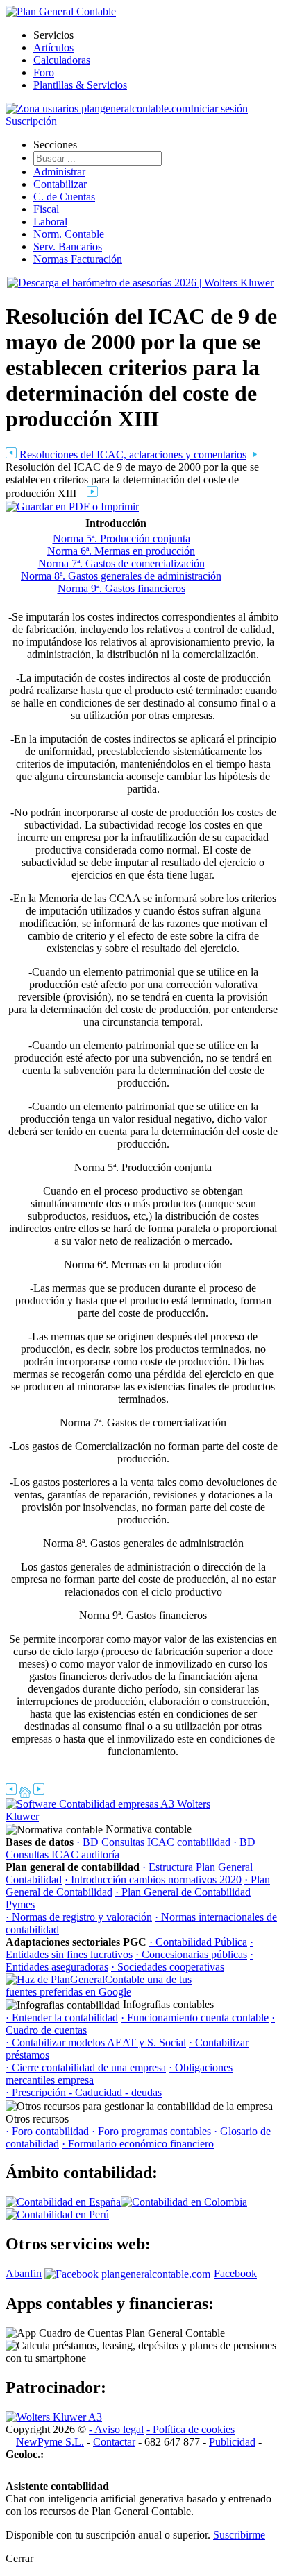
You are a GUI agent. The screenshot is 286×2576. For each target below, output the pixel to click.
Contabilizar (60, 184)
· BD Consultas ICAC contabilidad (153, 1842)
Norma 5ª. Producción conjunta (121, 538)
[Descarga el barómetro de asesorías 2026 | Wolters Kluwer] (140, 283)
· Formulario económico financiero (138, 2144)
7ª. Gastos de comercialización (137, 563)
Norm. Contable (69, 234)
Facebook (235, 2273)
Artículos (53, 47)
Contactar (114, 2442)
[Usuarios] (98, 109)
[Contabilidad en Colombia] (184, 2202)
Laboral (50, 222)
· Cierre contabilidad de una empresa (86, 2067)
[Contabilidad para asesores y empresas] (61, 11)
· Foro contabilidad (47, 2131)
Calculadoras (62, 60)
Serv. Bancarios (68, 247)
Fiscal (46, 209)
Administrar (59, 172)
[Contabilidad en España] (63, 2202)
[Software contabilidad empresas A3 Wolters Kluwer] (110, 1816)
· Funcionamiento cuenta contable (195, 2017)
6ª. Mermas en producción (136, 551)
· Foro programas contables (151, 2131)
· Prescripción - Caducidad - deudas (84, 2092)
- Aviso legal (116, 2429)
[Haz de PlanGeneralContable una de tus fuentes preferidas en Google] (110, 1992)
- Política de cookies (191, 2429)
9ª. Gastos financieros (137, 588)
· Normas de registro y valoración (79, 1917)
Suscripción (31, 121)
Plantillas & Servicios (80, 85)
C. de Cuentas (64, 197)
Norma (62, 551)
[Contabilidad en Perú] (57, 2214)
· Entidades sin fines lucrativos (129, 1948)
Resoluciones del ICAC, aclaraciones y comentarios (133, 455)
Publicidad (232, 2442)
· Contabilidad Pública (198, 1942)
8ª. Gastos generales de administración (136, 576)
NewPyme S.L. (50, 2442)
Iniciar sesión (219, 109)
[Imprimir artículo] (72, 506)
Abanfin (24, 2273)
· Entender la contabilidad (62, 2017)
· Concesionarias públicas (191, 1954)
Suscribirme (239, 2535)
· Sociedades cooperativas (168, 1967)
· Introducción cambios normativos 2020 (153, 1879)
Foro (44, 72)
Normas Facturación (78, 259)
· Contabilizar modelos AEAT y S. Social (96, 2042)
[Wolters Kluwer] (54, 2417)
